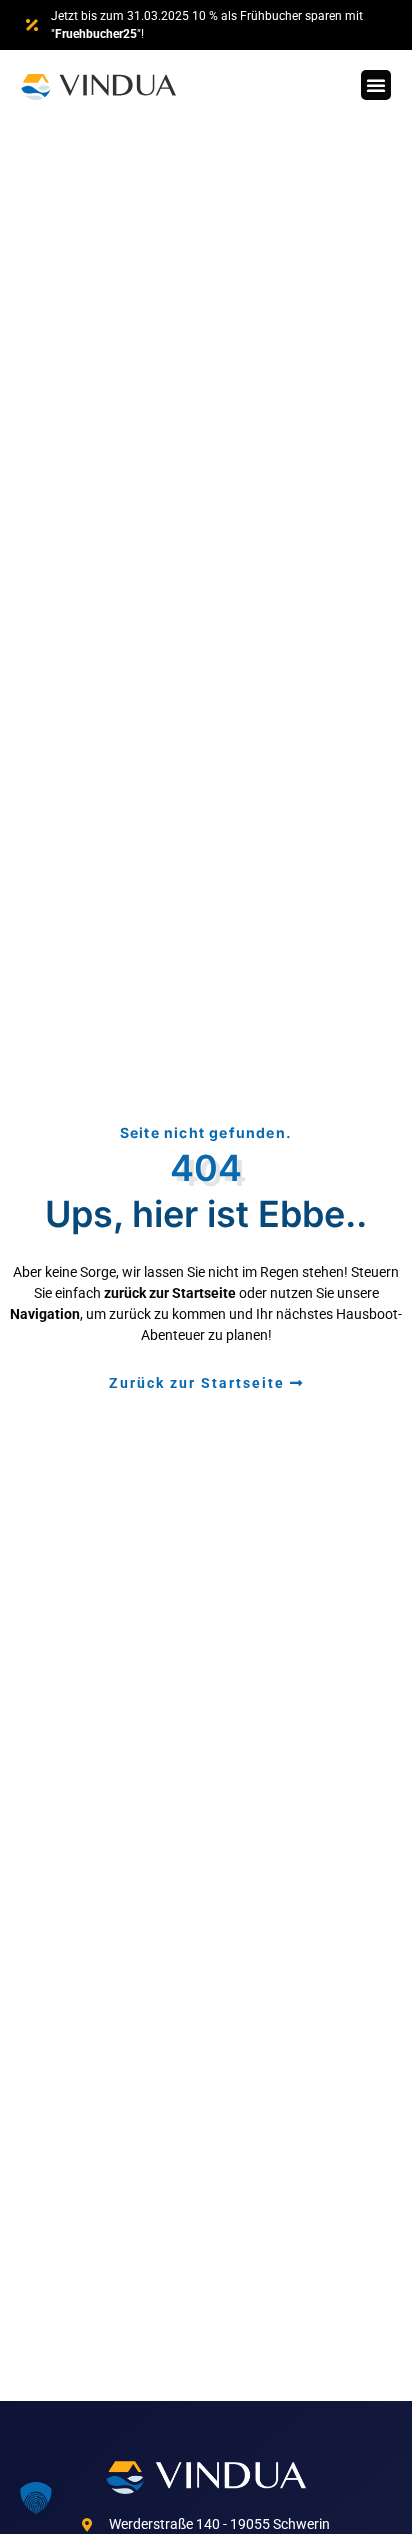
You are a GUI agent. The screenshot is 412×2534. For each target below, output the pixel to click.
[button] (376, 85)
